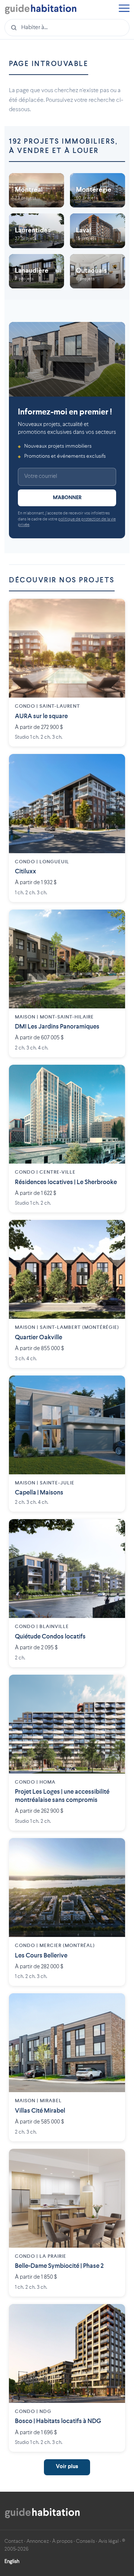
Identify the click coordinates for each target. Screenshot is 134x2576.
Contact (14, 2541)
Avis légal (109, 2541)
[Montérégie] (98, 190)
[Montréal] (36, 190)
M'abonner (67, 498)
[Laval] (98, 231)
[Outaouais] (98, 271)
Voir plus (67, 2467)
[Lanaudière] (36, 271)
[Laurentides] (36, 231)
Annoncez (38, 2541)
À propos (62, 2541)
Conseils (85, 2541)
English (12, 2561)
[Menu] (124, 9)
